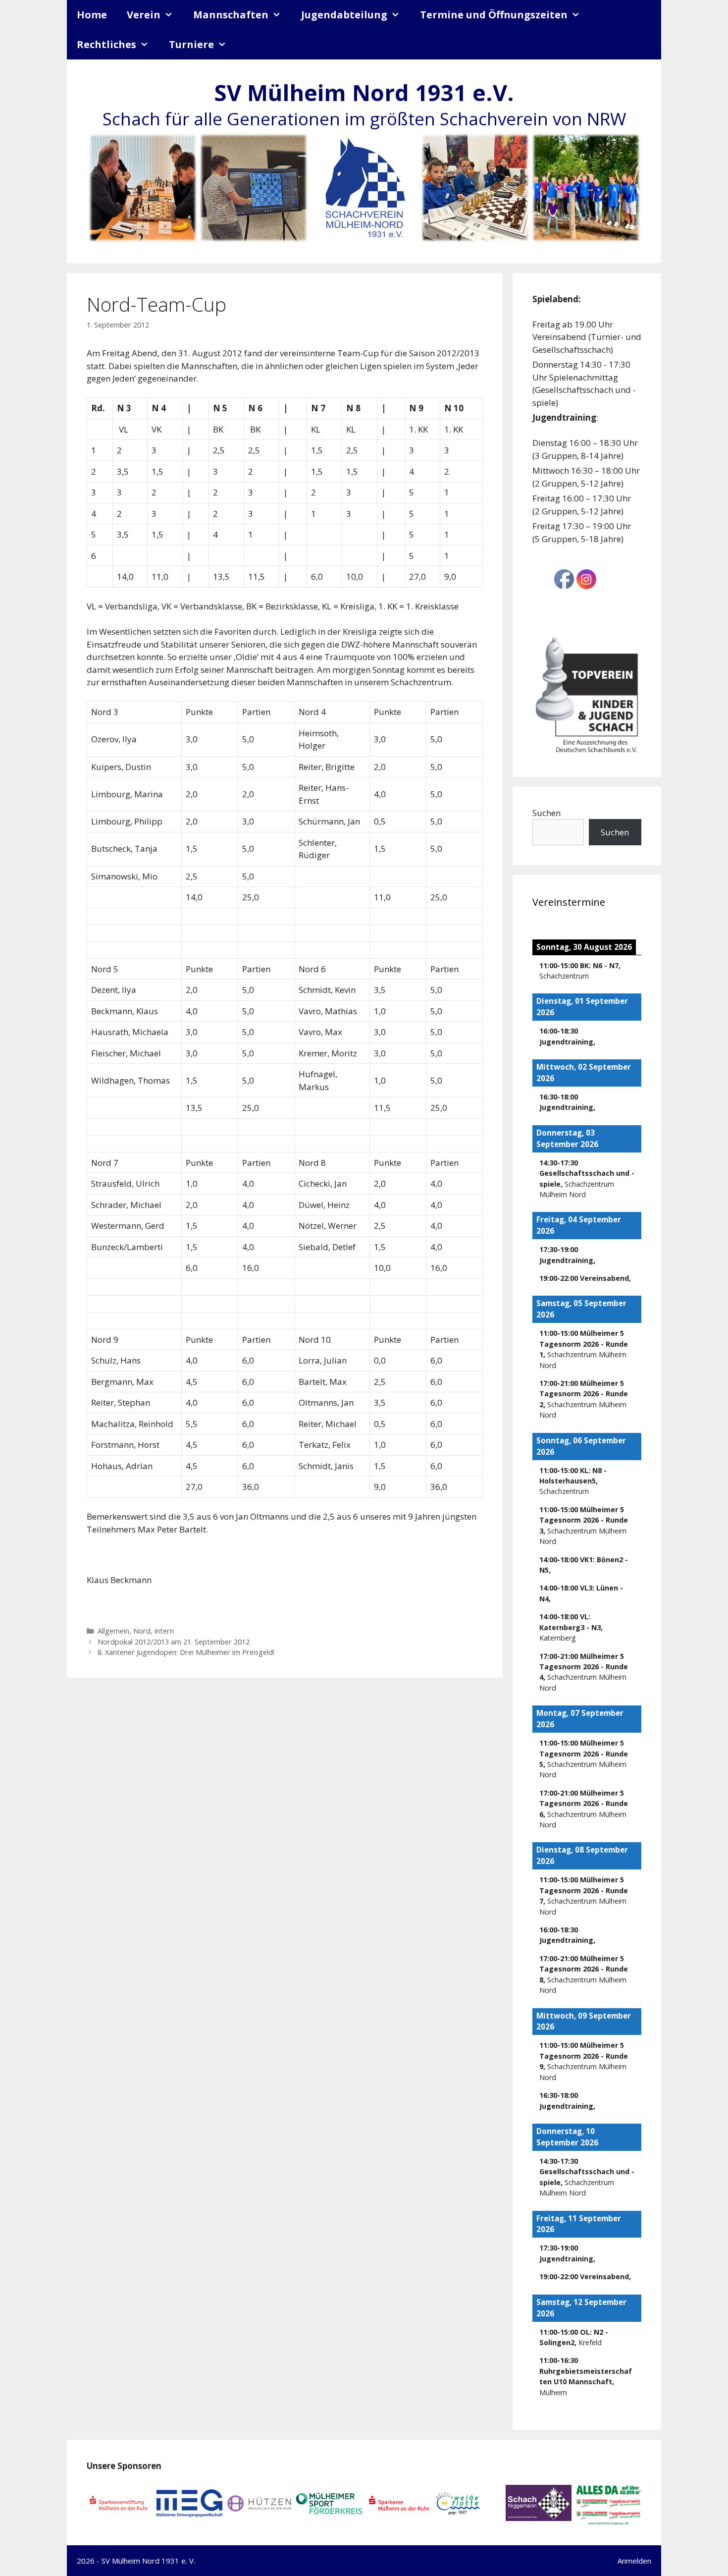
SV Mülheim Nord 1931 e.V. (364, 92)
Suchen (546, 813)
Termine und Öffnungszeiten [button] (494, 15)
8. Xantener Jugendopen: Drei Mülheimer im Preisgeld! (186, 1652)
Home (92, 15)
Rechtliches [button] (106, 44)
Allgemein (113, 1631)
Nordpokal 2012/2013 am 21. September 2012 (174, 1642)
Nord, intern (154, 1631)
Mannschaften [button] (231, 15)
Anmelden (634, 2561)
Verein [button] (144, 15)
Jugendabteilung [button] (344, 15)
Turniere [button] (191, 44)
